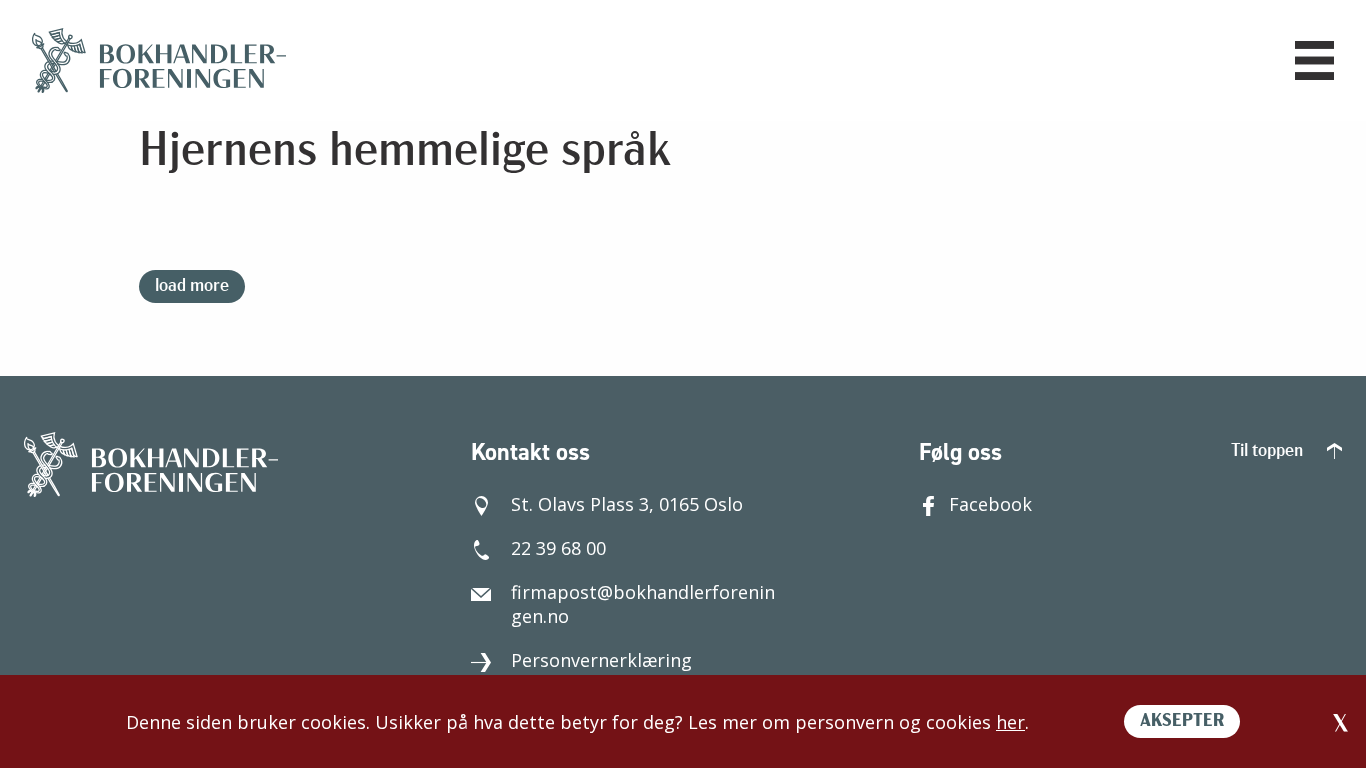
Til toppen (1269, 452)
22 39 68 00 (558, 548)
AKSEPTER (1182, 722)
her (1010, 722)
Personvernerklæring (601, 660)
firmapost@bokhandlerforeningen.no (643, 604)
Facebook (990, 504)
